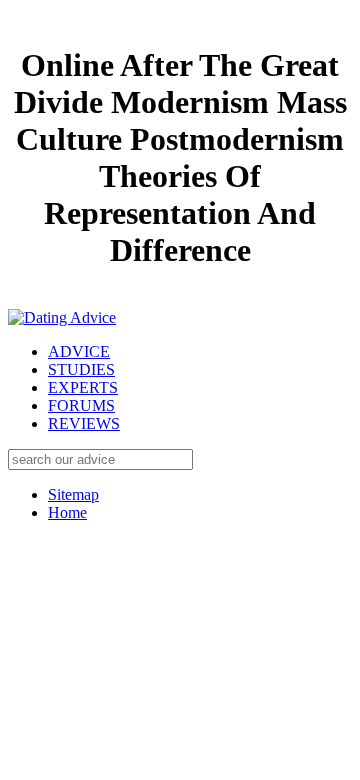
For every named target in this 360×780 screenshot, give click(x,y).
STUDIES (81, 369)
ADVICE (79, 351)
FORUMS (81, 405)
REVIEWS (84, 423)
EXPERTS (83, 387)
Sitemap (73, 494)
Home (67, 512)
